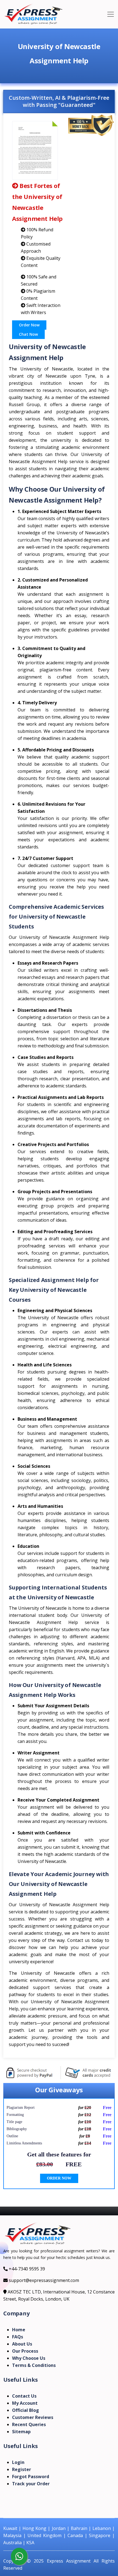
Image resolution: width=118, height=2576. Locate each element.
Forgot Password (31, 2477)
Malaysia (12, 2535)
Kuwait (10, 2528)
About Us (22, 2344)
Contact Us (24, 2396)
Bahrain (79, 2528)
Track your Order (31, 2484)
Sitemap (21, 2432)
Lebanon (102, 2528)
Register (22, 2469)
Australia (12, 2543)
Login (18, 2462)
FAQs (18, 2337)
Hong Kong (34, 2528)
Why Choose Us (29, 2358)
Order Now (29, 325)
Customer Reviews (33, 2417)
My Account (25, 2403)
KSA (30, 2543)
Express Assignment (69, 2561)
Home (19, 2330)
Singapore (100, 2535)
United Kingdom (44, 2535)
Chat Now (28, 334)
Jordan (59, 2528)
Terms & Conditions (34, 2365)
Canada (75, 2535)
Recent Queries (29, 2424)
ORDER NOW (59, 2178)
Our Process (25, 2351)
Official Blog (26, 2410)
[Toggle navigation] (111, 14)
